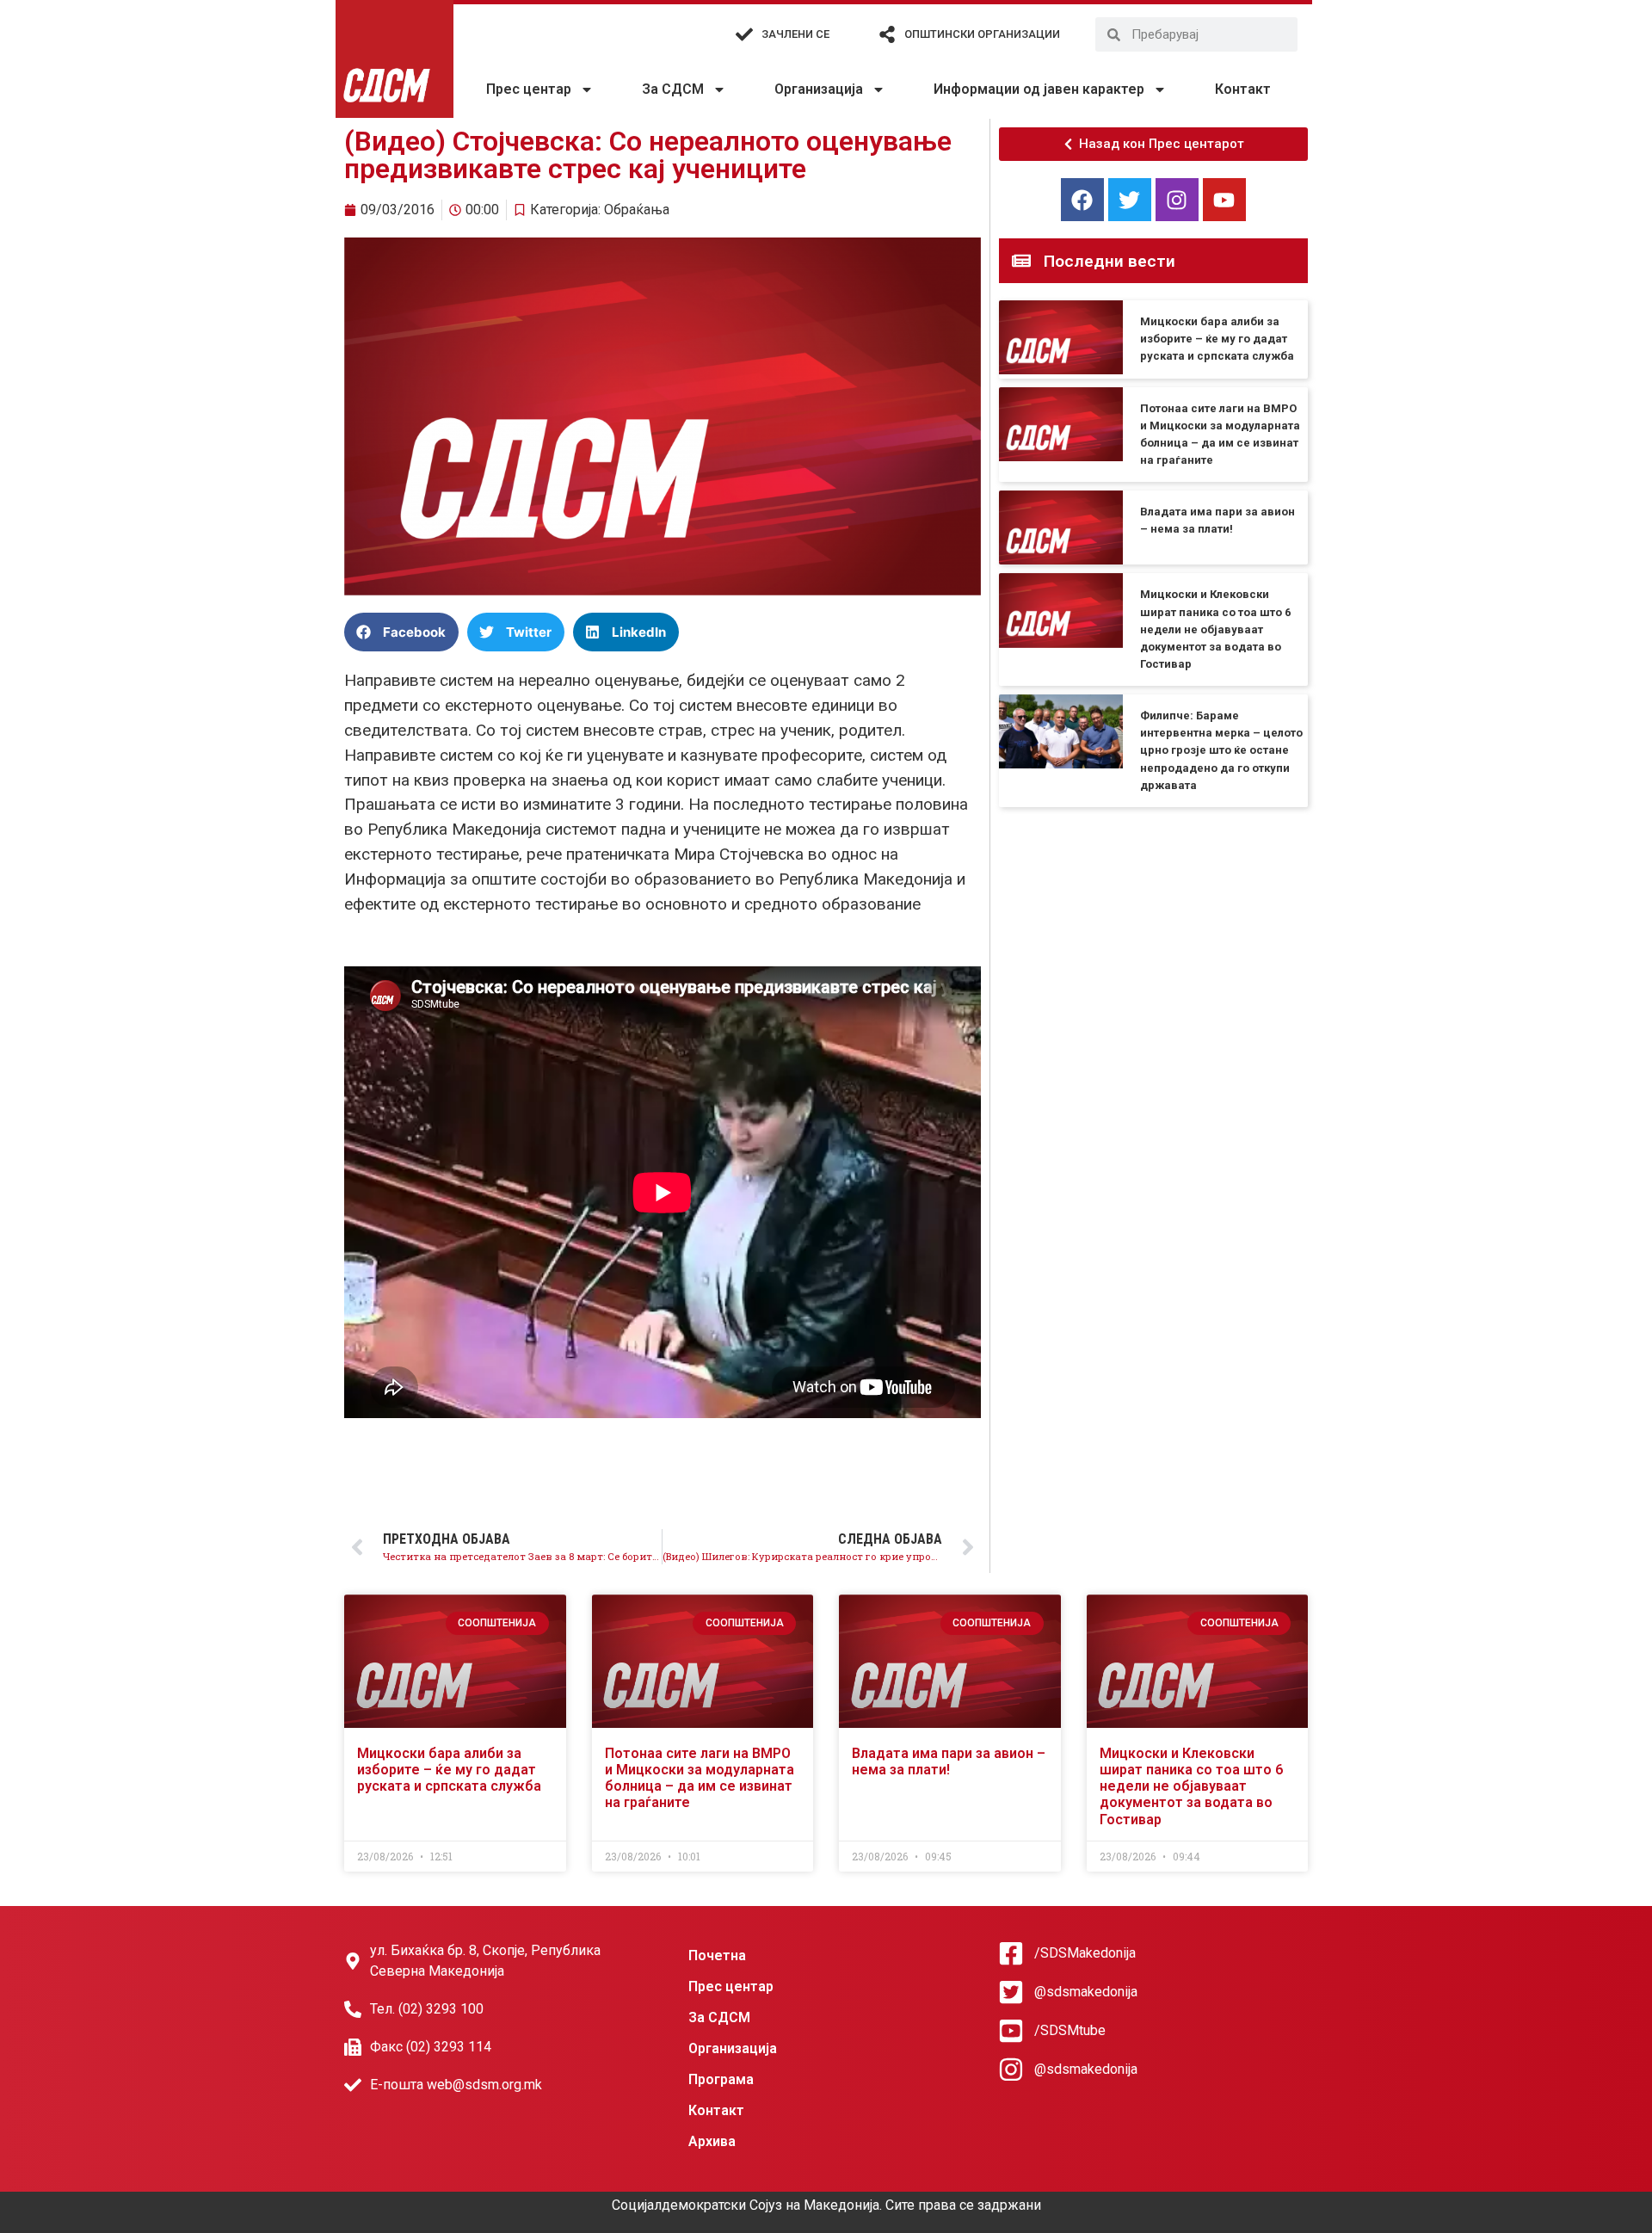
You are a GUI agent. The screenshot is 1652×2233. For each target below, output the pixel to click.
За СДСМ (673, 89)
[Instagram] (1177, 200)
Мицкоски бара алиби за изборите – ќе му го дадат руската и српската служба (1217, 339)
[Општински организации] (887, 34)
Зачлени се (795, 34)
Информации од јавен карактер (1039, 89)
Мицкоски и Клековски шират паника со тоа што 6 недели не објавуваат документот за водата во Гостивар (1215, 629)
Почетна (717, 1955)
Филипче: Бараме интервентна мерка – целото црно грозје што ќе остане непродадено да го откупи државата (1221, 750)
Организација (819, 89)
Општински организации (982, 34)
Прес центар (529, 89)
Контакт (1243, 89)
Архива (712, 2141)
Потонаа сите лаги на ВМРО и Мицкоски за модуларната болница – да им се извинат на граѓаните (700, 1778)
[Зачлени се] (744, 34)
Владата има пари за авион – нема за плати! (949, 1761)
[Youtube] (1224, 200)
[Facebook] (1082, 200)
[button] (401, 632)
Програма (721, 2079)
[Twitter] (1130, 200)
